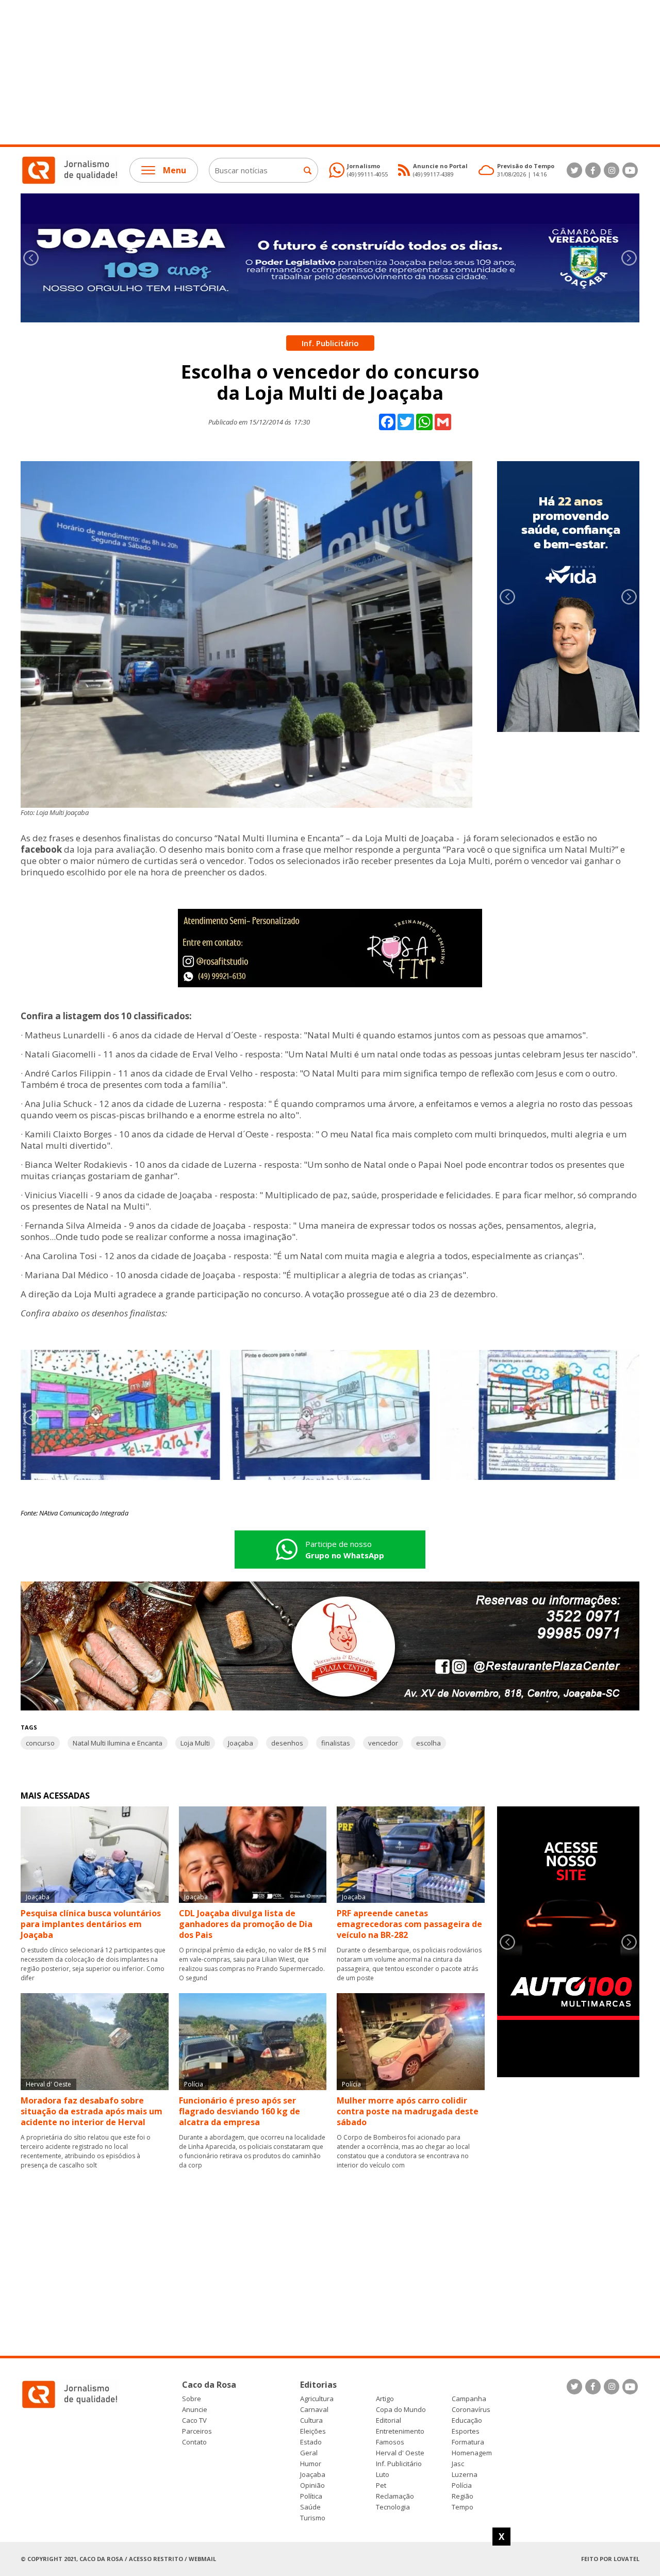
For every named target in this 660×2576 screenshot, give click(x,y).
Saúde (310, 2507)
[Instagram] (612, 170)
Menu (175, 170)
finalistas (336, 1743)
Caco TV (194, 2420)
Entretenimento (400, 2431)
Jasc (458, 2464)
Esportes (466, 2431)
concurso (40, 1743)
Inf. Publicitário (399, 2464)
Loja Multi (195, 1743)
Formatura (468, 2442)
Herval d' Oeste (400, 2453)
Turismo (313, 2518)
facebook (41, 849)
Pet (381, 2485)
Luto (383, 2475)
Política (311, 2496)
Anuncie (195, 2410)
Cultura (311, 2420)
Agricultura (317, 2399)
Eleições (313, 2431)
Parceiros (197, 2431)
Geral (309, 2453)
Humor (311, 2464)
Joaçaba (241, 1743)
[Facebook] (593, 170)
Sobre (192, 2399)
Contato (194, 2442)
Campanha (469, 2399)
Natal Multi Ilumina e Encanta (118, 1743)
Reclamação (395, 2496)
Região (463, 2496)
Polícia (462, 2485)
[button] (629, 258)
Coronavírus (471, 2410)
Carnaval (314, 2410)
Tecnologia (393, 2507)
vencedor (383, 1743)
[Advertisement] (309, 72)
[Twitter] (574, 170)
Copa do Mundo (401, 2410)
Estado (311, 2442)
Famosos (390, 2442)
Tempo (463, 2507)
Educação (467, 2420)
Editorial (389, 2420)
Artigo (385, 2399)
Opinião (312, 2485)
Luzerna (465, 2475)
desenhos (287, 1743)
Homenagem (472, 2453)
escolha (428, 1743)
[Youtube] (630, 170)
